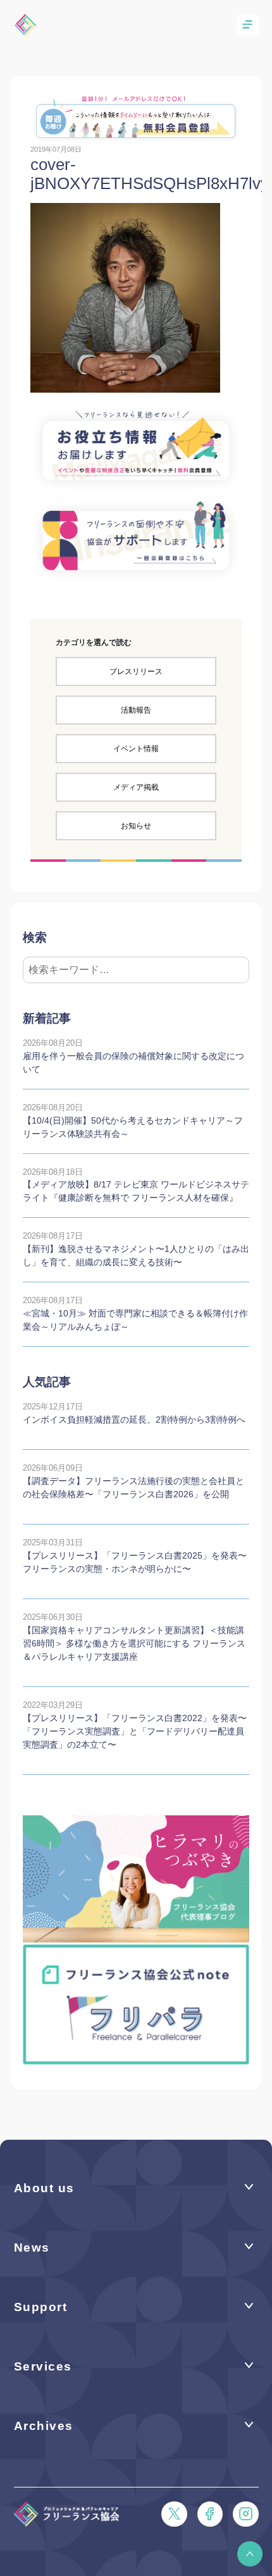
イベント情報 (136, 749)
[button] (250, 2554)
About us (44, 2188)
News (32, 2248)
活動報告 (136, 710)
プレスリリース (136, 672)
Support (41, 2307)
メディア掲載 (136, 787)
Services (43, 2366)
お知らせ (136, 826)
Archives (44, 2426)
